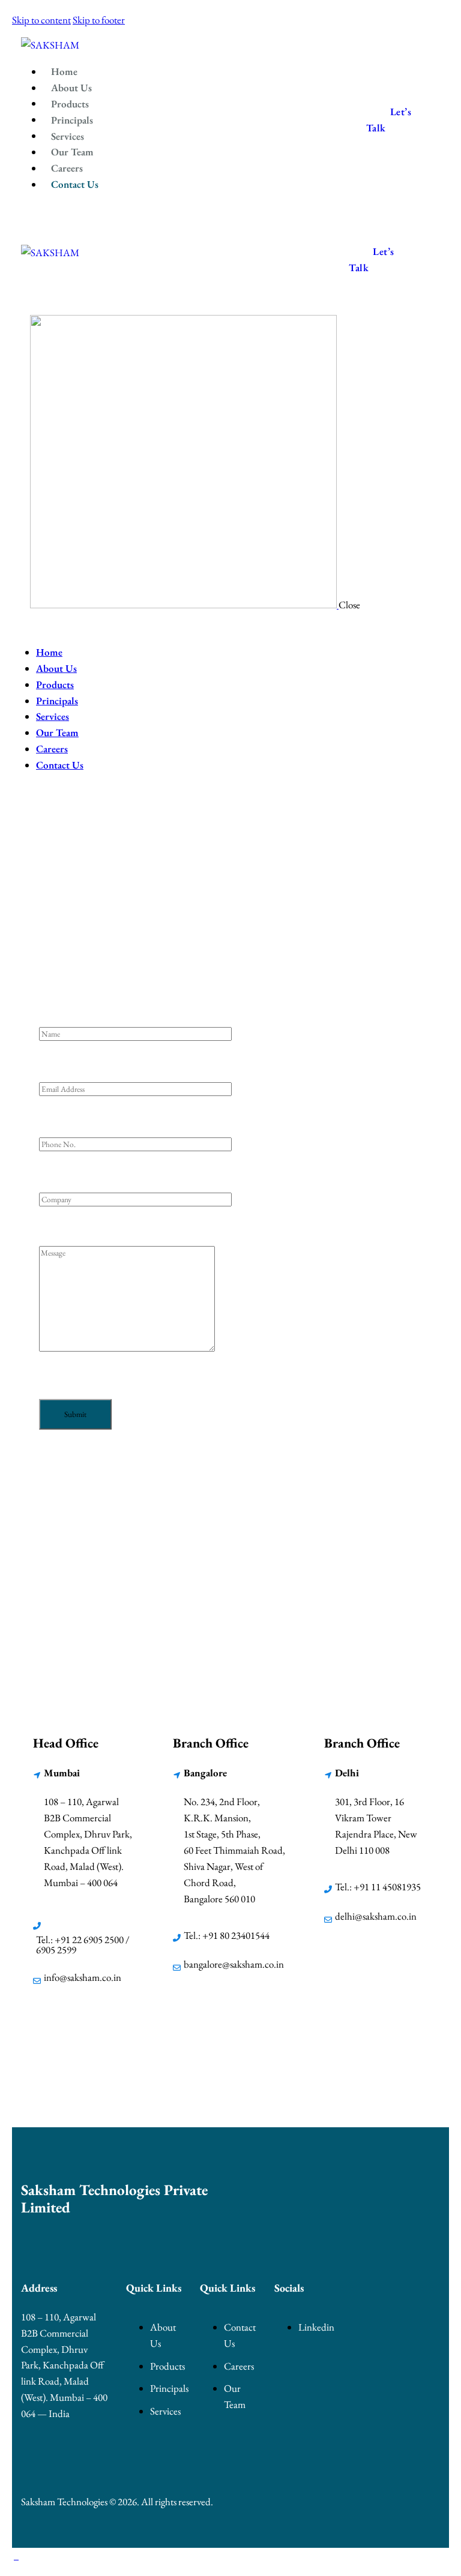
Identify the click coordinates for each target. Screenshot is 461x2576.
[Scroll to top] (16, 2556)
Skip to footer (99, 20)
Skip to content (41, 20)
